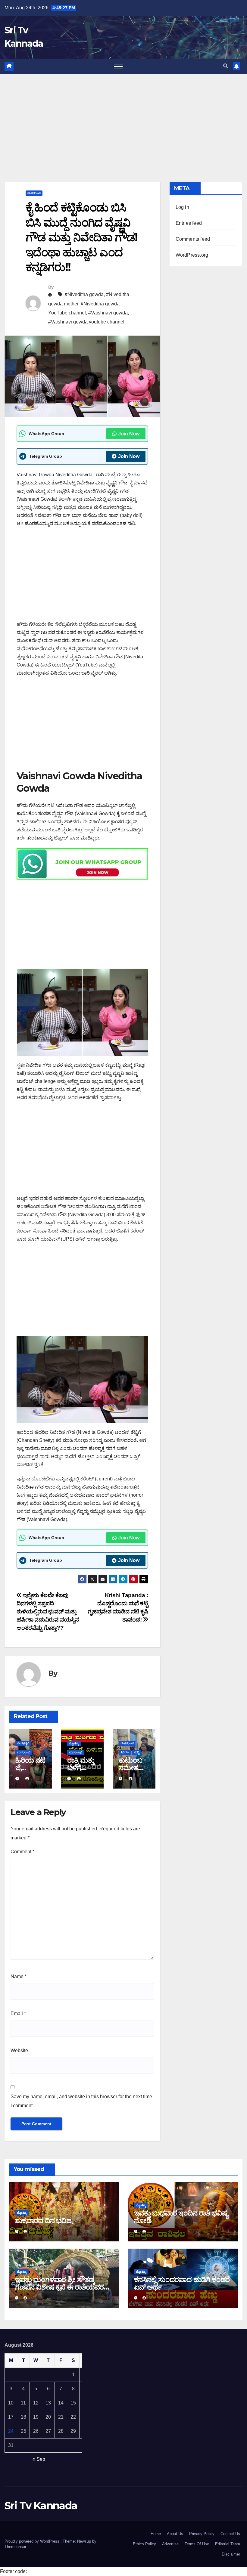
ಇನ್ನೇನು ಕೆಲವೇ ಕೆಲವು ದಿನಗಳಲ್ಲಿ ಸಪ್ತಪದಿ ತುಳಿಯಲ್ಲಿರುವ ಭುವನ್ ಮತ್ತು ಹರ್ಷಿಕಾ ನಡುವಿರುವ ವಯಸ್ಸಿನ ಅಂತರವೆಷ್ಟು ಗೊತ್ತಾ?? (48, 1611)
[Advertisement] (123, 119)
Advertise (170, 2544)
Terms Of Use (197, 2544)
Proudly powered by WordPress (33, 2541)
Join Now (129, 434)
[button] (226, 66)
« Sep (39, 2459)
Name (19, 1976)
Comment (22, 1852)
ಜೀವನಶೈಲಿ (23, 1743)
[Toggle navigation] (118, 66)
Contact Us (230, 2534)
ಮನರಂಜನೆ (34, 193)
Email (18, 2013)
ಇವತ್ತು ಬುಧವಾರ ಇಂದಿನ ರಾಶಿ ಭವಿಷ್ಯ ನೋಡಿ (181, 2217)
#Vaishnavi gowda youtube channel (86, 322)
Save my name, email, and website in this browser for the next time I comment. (81, 2101)
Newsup (84, 2541)
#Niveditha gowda (84, 294)
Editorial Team (228, 2544)
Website (19, 2050)
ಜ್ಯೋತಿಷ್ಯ (74, 1743)
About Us (175, 2534)
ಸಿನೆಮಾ (125, 1752)
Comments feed (193, 239)
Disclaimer (231, 2554)
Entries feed (189, 223)
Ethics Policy (144, 2544)
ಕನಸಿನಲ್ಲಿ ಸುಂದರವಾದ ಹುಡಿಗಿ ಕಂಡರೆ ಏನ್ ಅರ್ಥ (182, 2283)
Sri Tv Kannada (41, 2506)
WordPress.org (192, 255)
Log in (182, 207)
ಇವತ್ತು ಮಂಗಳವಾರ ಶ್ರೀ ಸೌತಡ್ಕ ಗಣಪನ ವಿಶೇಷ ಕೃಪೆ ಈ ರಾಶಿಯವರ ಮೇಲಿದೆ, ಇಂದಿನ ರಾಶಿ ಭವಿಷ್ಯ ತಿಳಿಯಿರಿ (64, 2287)
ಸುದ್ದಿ (137, 1752)
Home (156, 2534)
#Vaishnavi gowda (108, 313)
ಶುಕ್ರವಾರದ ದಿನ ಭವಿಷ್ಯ (44, 2220)
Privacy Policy (202, 2534)
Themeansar (15, 2547)
